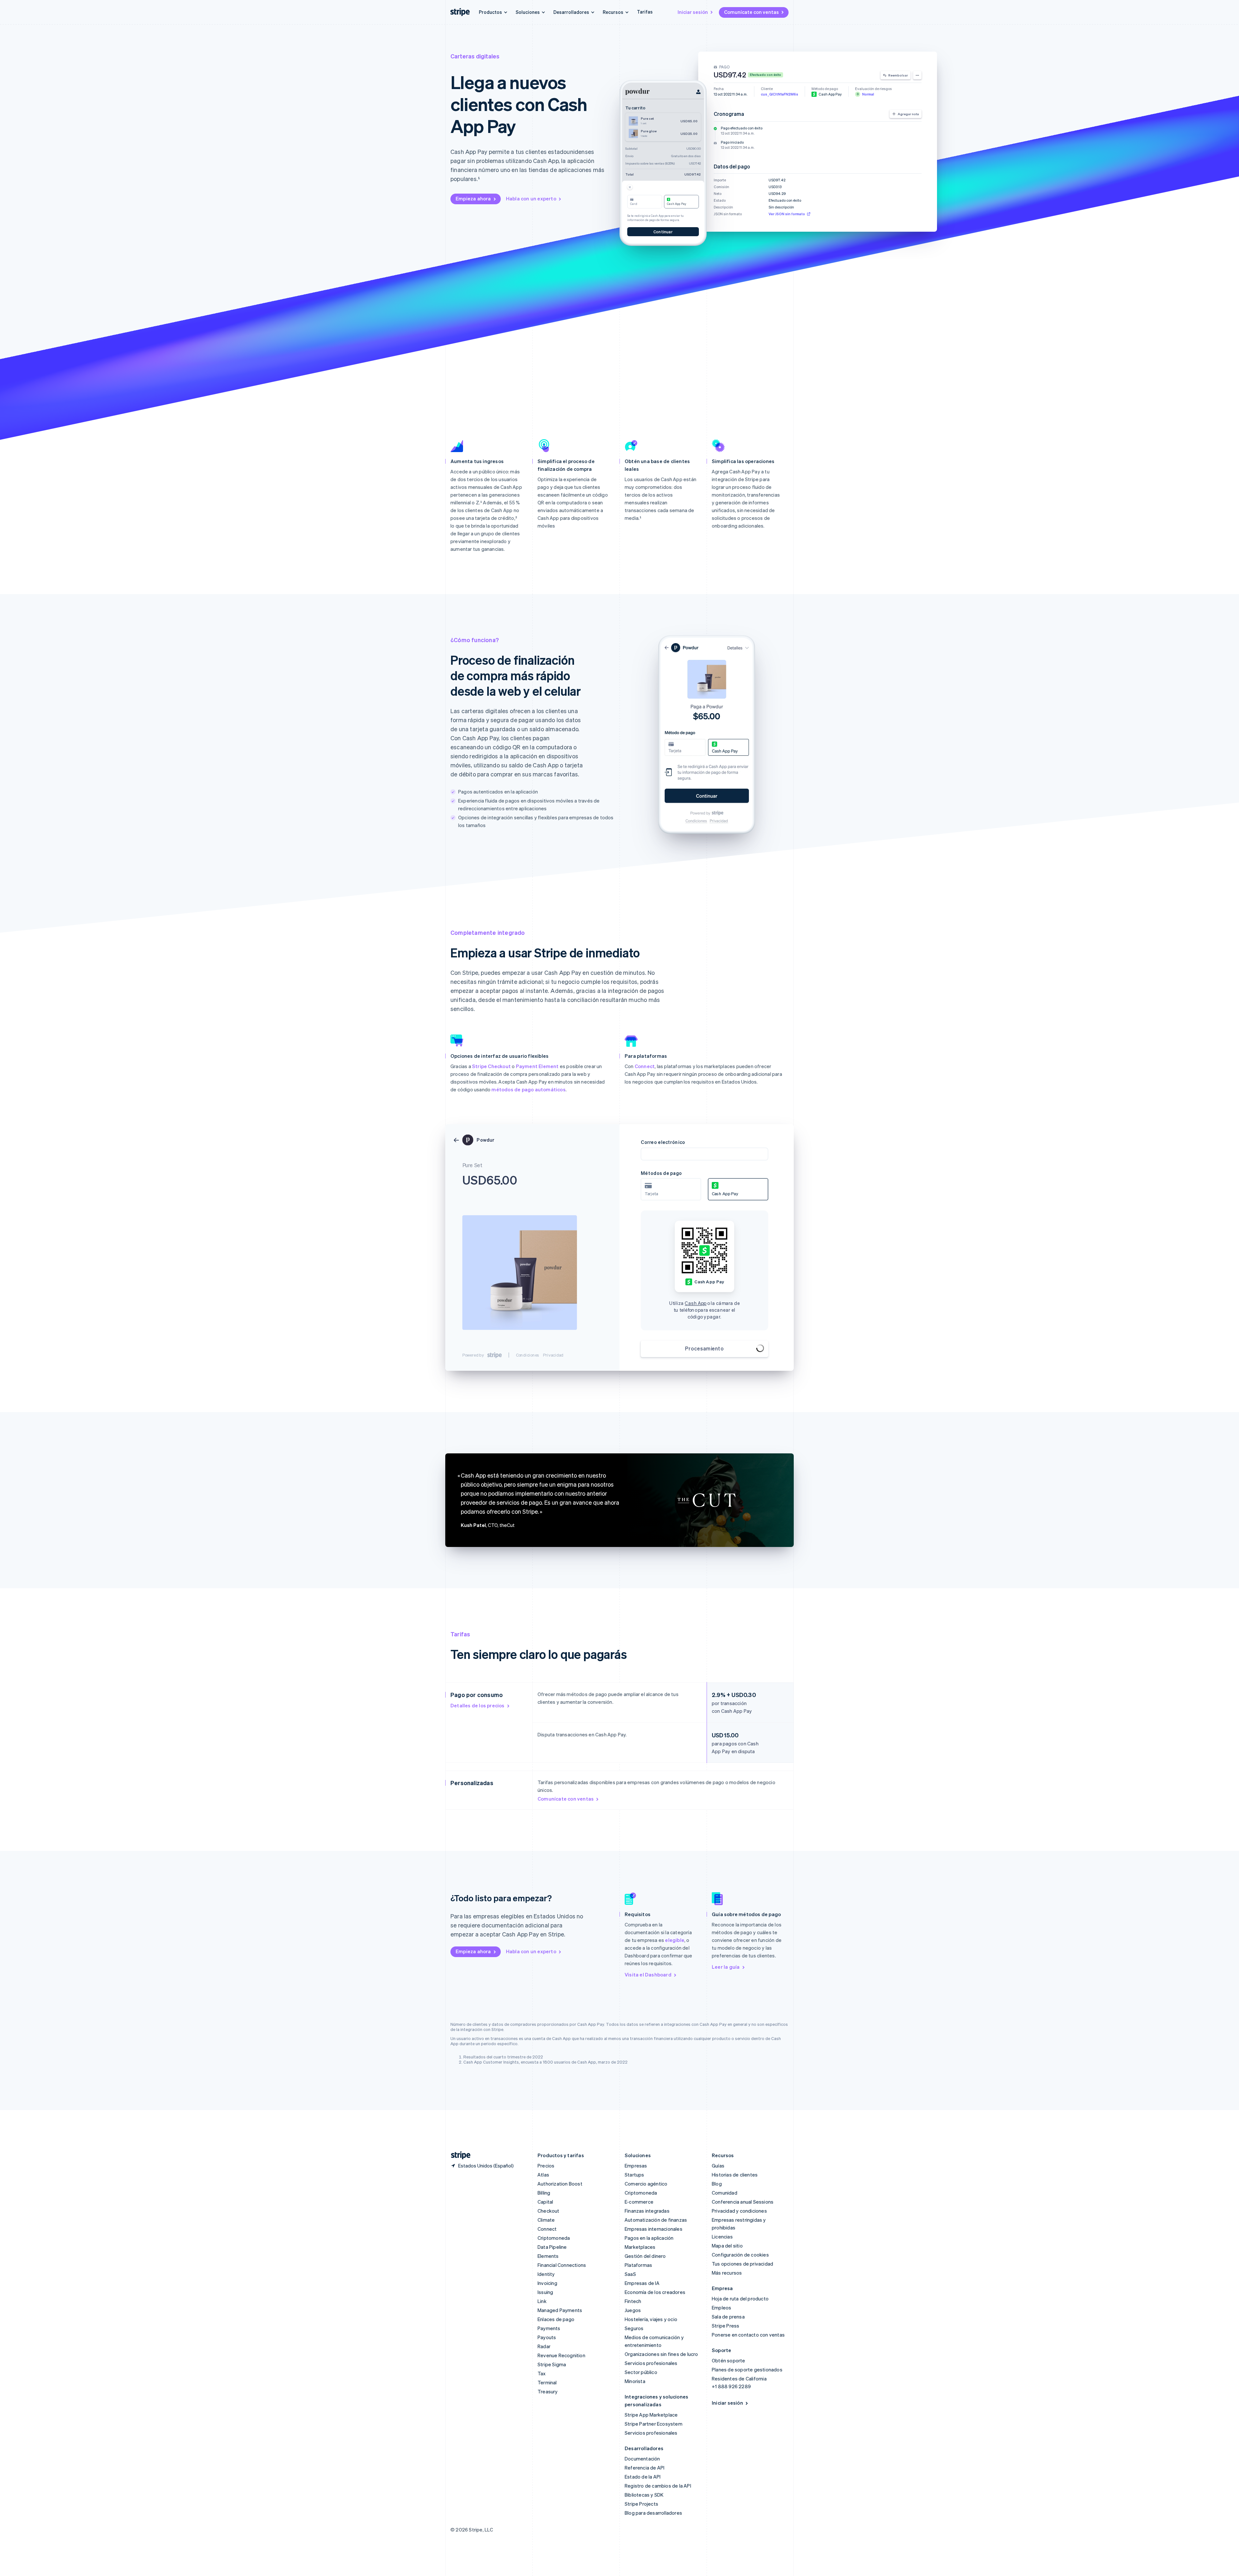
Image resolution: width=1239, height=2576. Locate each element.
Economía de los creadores (655, 2292)
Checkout (549, 2211)
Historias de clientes (735, 2175)
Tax (542, 2373)
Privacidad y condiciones (739, 2211)
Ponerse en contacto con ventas (748, 2335)
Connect (645, 1066)
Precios (546, 2166)
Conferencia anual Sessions (743, 2202)
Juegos (633, 2310)
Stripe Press (725, 2326)
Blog (717, 2184)
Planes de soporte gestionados (747, 2369)
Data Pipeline (552, 2247)
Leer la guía (726, 1967)
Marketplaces (640, 2247)
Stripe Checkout (491, 1066)
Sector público (641, 2372)
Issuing (545, 2292)
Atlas (543, 2175)
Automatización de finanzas (656, 2220)
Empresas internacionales (654, 2229)
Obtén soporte (729, 2360)
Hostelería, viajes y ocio (651, 2319)
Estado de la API (643, 2477)
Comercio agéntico (646, 2184)
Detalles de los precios (478, 1705)
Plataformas (638, 2265)
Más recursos (727, 2273)
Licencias (722, 2237)
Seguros (634, 2328)
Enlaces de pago (556, 2319)
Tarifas (645, 12)
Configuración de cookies (740, 2255)
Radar (544, 2346)
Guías (718, 2166)
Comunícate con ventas (751, 12)
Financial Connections (562, 2265)
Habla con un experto (531, 198)
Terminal (547, 2382)
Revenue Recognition (561, 2355)
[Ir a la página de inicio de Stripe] (458, 2155)
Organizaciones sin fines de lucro (661, 2354)
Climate (546, 2220)
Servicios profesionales (651, 2363)
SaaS (630, 2274)
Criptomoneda (554, 2238)
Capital (545, 2202)
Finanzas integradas (647, 2211)
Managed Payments (560, 2310)
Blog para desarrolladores (653, 2513)
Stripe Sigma (552, 2364)
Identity (546, 2274)
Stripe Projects (641, 2504)
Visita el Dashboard (648, 1975)
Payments (549, 2328)
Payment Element (537, 1066)
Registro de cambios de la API (658, 2486)
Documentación (642, 2459)
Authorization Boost (560, 2184)
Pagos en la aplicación (649, 2238)
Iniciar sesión (693, 12)
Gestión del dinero (645, 2256)
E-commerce (639, 2202)
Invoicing (547, 2283)
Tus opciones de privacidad (742, 2264)
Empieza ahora (473, 198)
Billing (544, 2193)
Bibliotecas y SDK (644, 2495)
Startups (635, 2175)
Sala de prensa (728, 2317)
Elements (548, 2256)
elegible (675, 1940)
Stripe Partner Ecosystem (654, 2424)
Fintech (633, 2301)
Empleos (721, 2308)
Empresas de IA (642, 2283)
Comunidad (725, 2193)
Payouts (547, 2337)
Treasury (548, 2391)
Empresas (636, 2166)
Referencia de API (645, 2468)
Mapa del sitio (727, 2246)
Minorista (635, 2381)
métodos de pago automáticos (528, 1089)
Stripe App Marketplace (651, 2415)
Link (542, 2301)
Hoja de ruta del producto (740, 2298)
